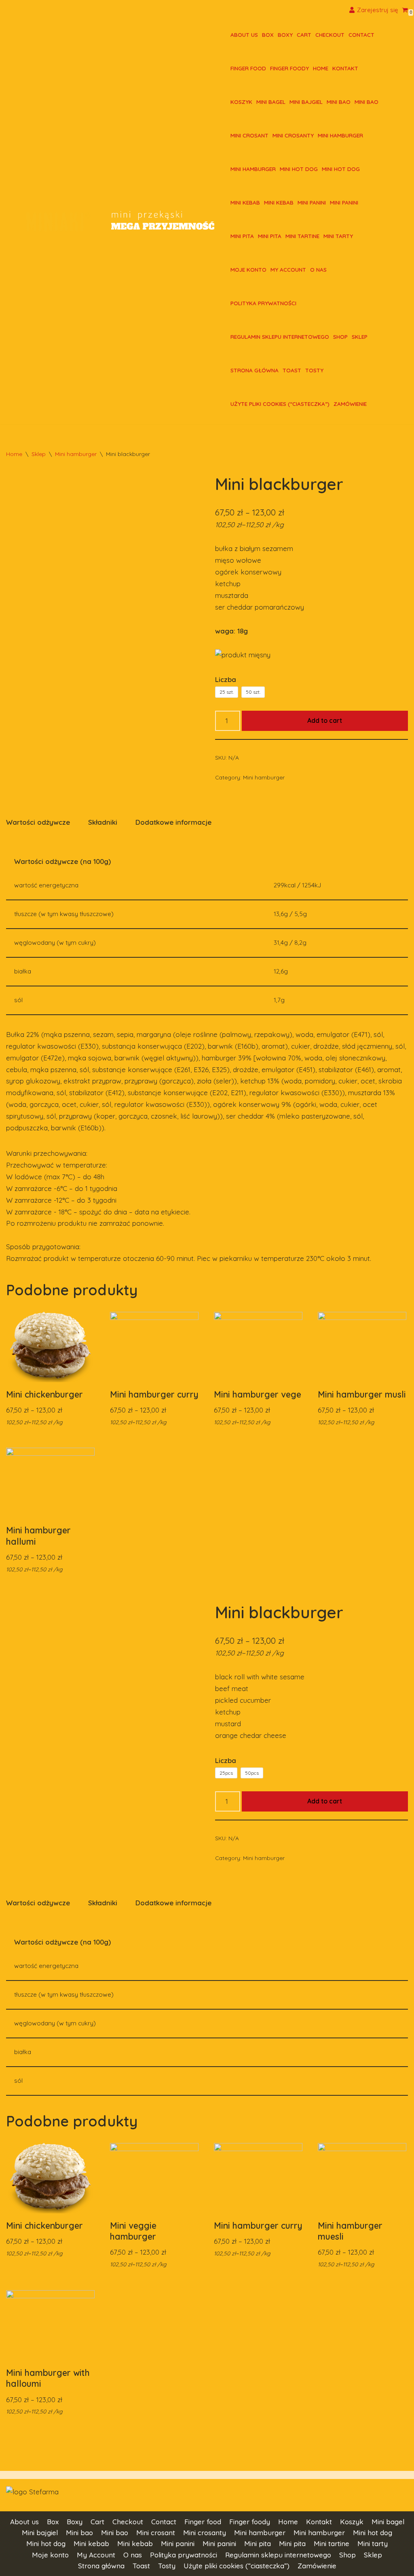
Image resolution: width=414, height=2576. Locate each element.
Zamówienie (350, 404)
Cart (304, 35)
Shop (340, 337)
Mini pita (242, 236)
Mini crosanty (293, 135)
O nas (318, 269)
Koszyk (241, 102)
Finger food (248, 68)
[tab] (38, 822)
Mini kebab (245, 202)
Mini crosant (249, 135)
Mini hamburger (340, 135)
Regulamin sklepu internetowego (280, 337)
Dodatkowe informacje (173, 822)
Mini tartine (302, 236)
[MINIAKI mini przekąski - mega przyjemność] (61, 222)
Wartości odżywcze (38, 822)
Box (268, 35)
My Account (288, 269)
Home (321, 68)
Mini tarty (338, 236)
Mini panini (312, 202)
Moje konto (248, 269)
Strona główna (255, 370)
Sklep (360, 337)
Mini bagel (271, 102)
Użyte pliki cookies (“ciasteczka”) (280, 404)
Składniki (103, 822)
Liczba (226, 679)
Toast (292, 370)
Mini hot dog (299, 169)
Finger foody (289, 68)
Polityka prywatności (263, 303)
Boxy (285, 35)
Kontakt (345, 68)
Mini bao (339, 102)
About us (244, 35)
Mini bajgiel (306, 102)
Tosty (314, 370)
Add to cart (325, 720)
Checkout (330, 35)
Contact (361, 35)
